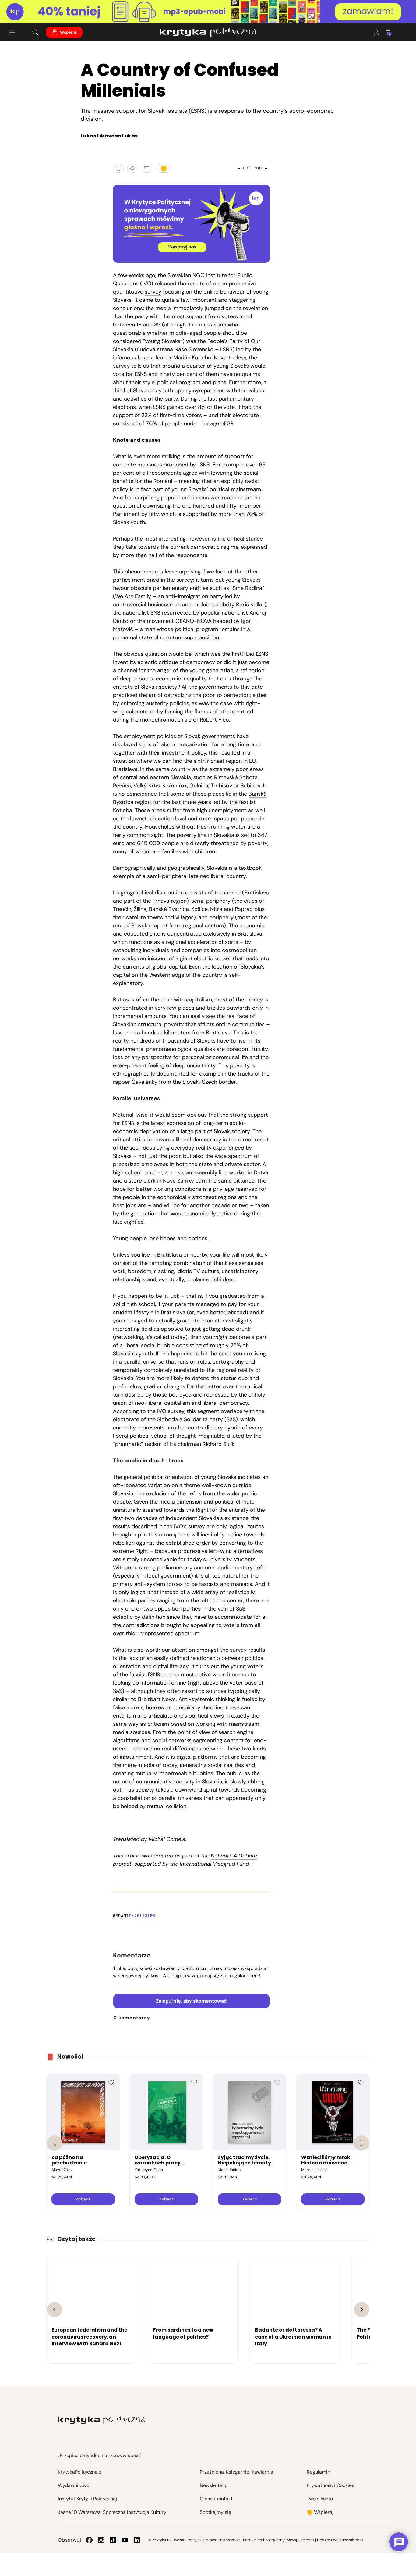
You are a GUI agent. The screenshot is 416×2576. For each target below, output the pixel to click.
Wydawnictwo (74, 2485)
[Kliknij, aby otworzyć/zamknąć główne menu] (12, 32)
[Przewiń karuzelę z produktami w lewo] (55, 2143)
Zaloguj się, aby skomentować (191, 2001)
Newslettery (213, 2485)
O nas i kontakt (216, 2499)
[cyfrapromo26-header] (208, 12)
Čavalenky (145, 1082)
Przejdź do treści (31, 8)
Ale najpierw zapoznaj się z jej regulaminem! (212, 1976)
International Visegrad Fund (214, 1864)
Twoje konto (320, 2499)
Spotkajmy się (215, 2512)
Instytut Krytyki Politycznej (87, 2499)
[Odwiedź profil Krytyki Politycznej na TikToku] (113, 2540)
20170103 (145, 1916)
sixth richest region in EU (225, 761)
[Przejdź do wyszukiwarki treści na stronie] (35, 32)
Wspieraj (69, 32)
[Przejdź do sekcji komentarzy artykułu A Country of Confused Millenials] (147, 168)
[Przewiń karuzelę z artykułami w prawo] (361, 2310)
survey (153, 292)
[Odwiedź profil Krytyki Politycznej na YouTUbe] (125, 2540)
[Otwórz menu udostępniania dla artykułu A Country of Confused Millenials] (132, 168)
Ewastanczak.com (347, 2540)
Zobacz (83, 2199)
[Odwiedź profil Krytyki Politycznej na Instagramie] (101, 2540)
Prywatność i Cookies (330, 2485)
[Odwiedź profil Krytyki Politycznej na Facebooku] (89, 2540)
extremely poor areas (236, 769)
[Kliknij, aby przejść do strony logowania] (376, 32)
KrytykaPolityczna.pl (80, 2472)
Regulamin (318, 2472)
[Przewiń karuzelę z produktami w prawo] (361, 2143)
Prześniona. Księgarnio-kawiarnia (236, 2472)
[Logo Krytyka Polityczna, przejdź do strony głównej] (208, 32)
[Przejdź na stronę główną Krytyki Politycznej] (102, 2420)
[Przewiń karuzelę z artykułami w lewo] (55, 2310)
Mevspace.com (300, 2540)
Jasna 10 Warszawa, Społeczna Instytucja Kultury (112, 2512)
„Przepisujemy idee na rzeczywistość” (100, 2455)
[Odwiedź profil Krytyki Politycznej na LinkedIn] (137, 2540)
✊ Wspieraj (320, 2512)
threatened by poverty (239, 843)
